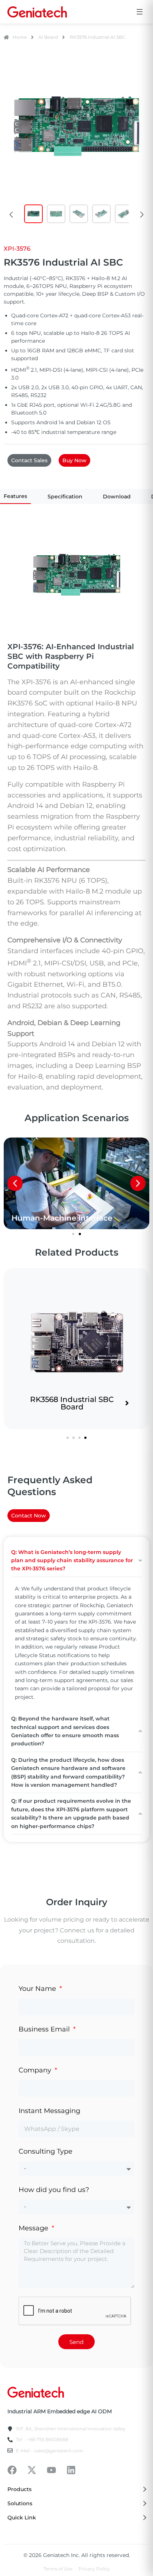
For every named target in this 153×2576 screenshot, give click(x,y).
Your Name (38, 1989)
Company (36, 2070)
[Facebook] (12, 2470)
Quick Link (22, 2518)
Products (19, 2489)
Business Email (45, 2029)
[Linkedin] (71, 2470)
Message (34, 2228)
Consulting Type (45, 2151)
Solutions (20, 2503)
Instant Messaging (49, 2111)
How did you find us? (54, 2190)
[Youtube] (51, 2470)
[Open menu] (140, 12)
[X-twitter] (32, 2470)
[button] (11, 215)
